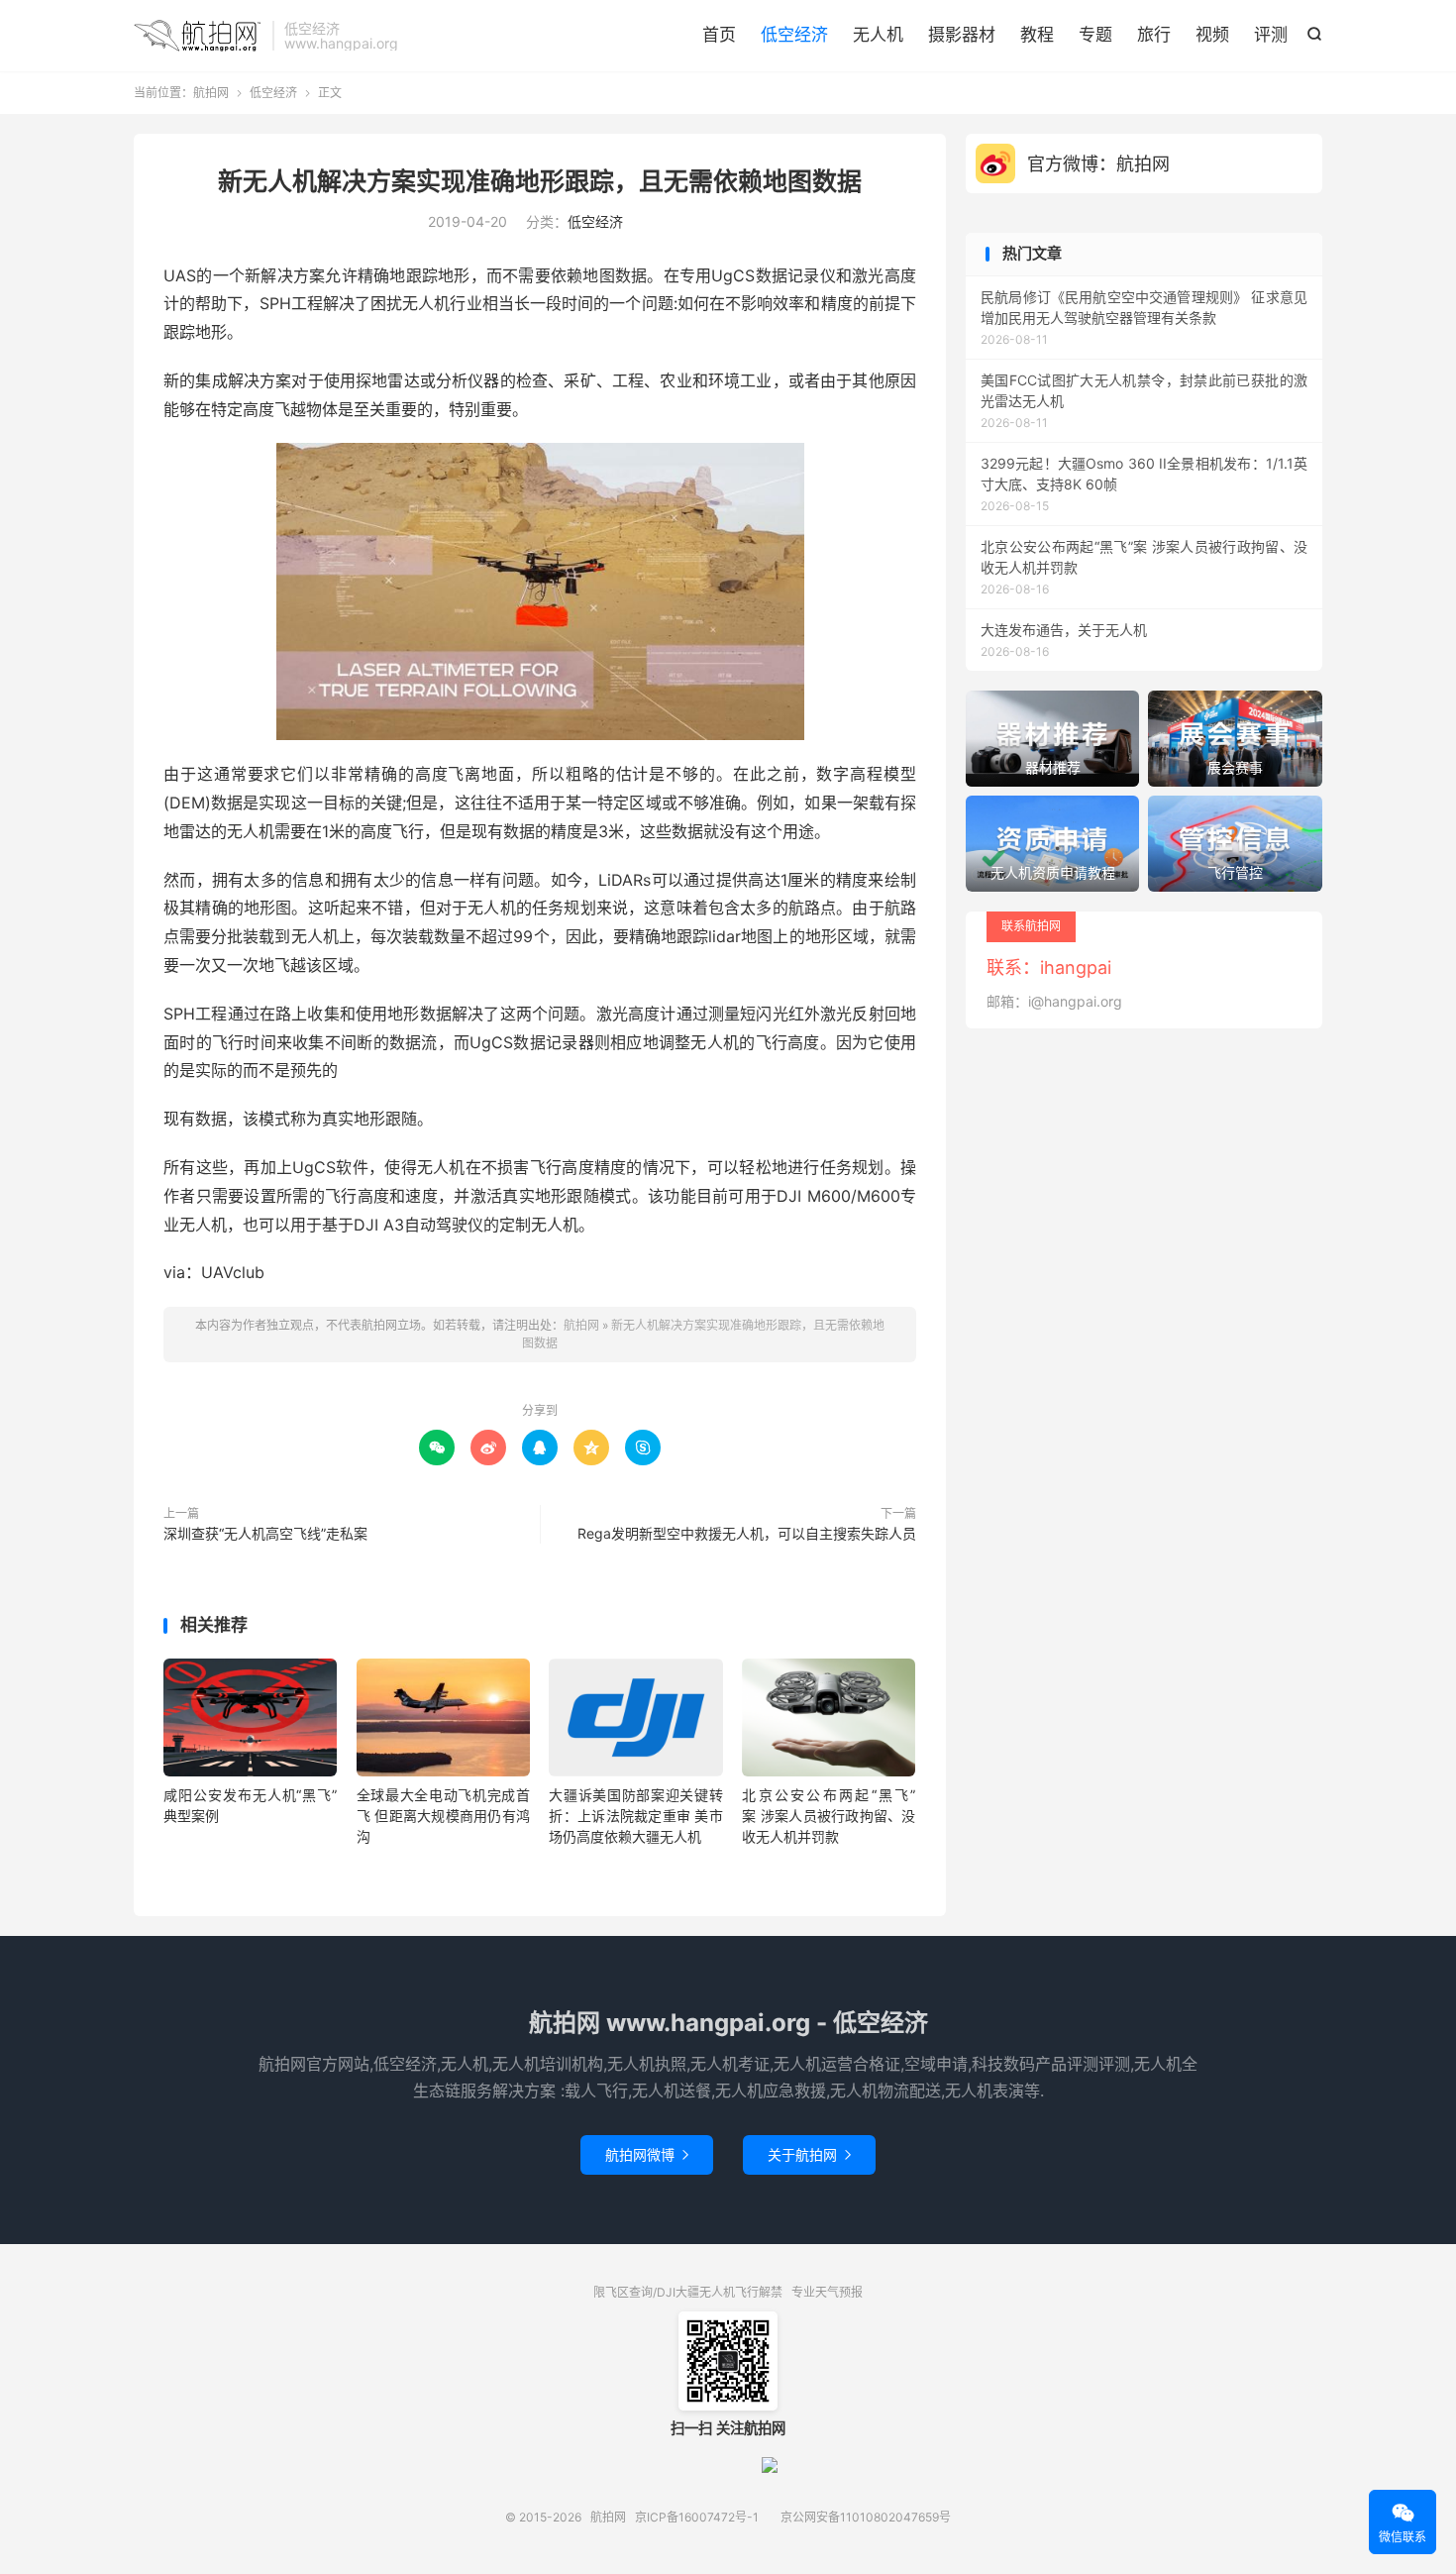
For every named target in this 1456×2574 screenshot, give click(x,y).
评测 (1271, 35)
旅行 (1154, 35)
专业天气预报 (827, 2292)
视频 (1212, 35)
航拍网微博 (647, 2154)
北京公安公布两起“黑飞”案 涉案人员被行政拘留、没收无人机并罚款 (829, 1816)
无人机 (878, 35)
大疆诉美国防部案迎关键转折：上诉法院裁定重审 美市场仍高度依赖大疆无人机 (635, 1816)
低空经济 (794, 35)
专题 (1095, 35)
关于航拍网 (809, 2154)
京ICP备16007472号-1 (697, 2517)
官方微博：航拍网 (1098, 164)
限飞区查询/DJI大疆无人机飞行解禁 (688, 2292)
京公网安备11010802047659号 (866, 2517)
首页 (719, 35)
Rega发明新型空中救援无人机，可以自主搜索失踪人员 (747, 1533)
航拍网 (198, 36)
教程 (1037, 35)
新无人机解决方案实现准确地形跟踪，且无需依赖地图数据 (540, 181)
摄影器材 (962, 35)
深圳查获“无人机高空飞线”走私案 (265, 1533)
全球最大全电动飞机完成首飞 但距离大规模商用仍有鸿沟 (443, 1816)
